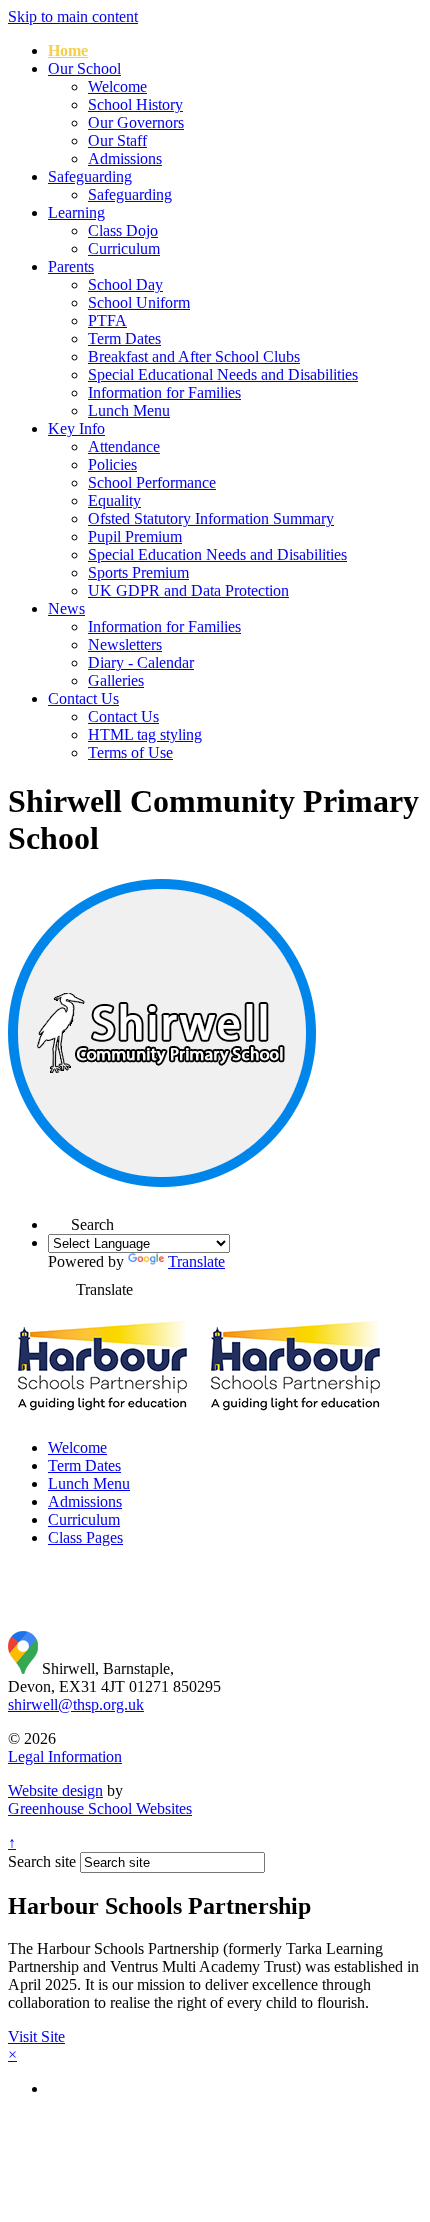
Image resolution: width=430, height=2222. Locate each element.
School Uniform (139, 302)
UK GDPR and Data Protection (188, 590)
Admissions (125, 158)
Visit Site (36, 2036)
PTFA (107, 320)
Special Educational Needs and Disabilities (223, 374)
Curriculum (124, 248)
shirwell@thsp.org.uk (76, 1704)
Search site (42, 1861)
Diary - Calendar (141, 662)
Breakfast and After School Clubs (194, 356)
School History (135, 104)
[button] (59, 1218)
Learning (76, 212)
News (66, 608)
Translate (196, 1261)
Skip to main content (73, 16)
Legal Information (65, 1756)
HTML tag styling (145, 734)
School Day (125, 284)
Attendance (124, 446)
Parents (71, 266)
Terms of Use (130, 752)
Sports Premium (138, 572)
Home (68, 50)
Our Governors (136, 122)
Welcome (117, 86)
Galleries (116, 680)
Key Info (76, 428)
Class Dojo (123, 230)
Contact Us (83, 698)
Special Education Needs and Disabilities (217, 554)
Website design (55, 1790)
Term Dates (124, 338)
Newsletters (125, 644)
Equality (114, 500)
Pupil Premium (135, 536)
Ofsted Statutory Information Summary (211, 518)
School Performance (152, 482)
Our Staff (117, 140)
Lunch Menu (129, 410)
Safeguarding (90, 176)
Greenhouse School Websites (100, 1808)
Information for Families (164, 392)
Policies (112, 464)
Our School (84, 68)
